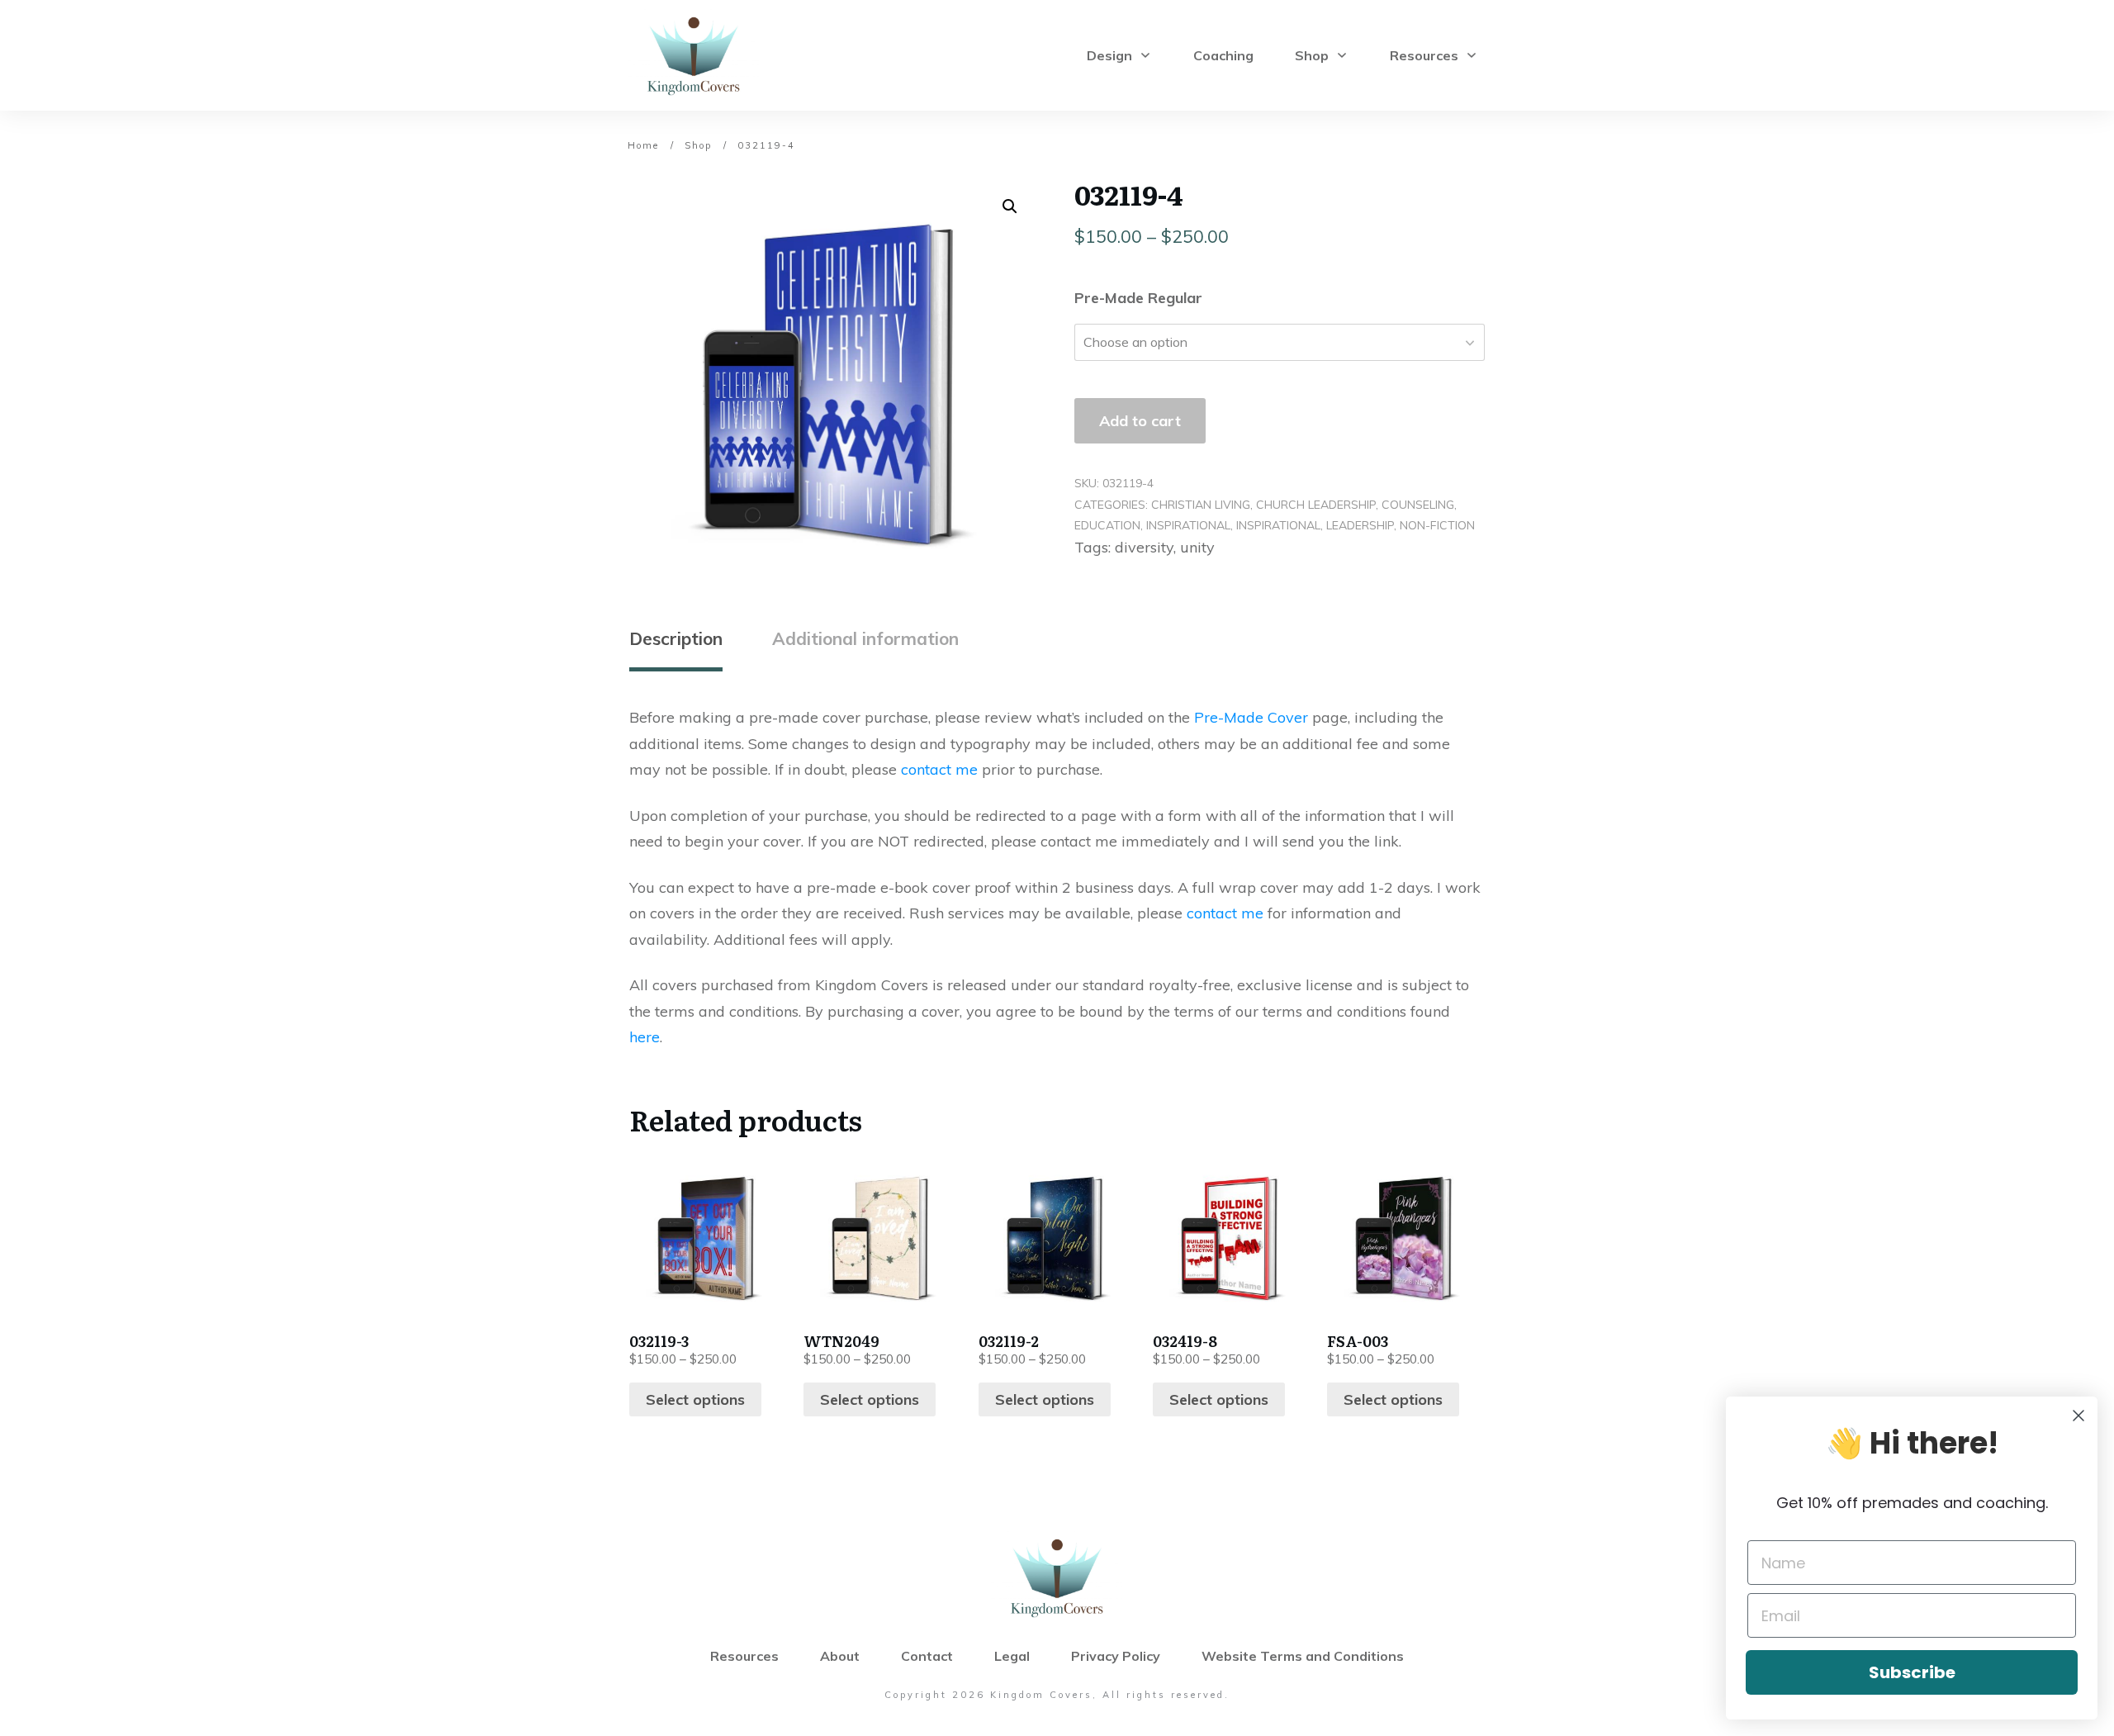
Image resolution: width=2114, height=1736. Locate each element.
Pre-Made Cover (1251, 717)
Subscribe (1912, 1672)
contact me (939, 769)
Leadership (1360, 525)
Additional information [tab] (865, 638)
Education (1107, 525)
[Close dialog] (2078, 1416)
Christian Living (1201, 505)
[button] (1010, 206)
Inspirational (1188, 525)
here (645, 1037)
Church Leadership (1316, 505)
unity (1197, 547)
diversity (1144, 547)
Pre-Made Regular (1138, 298)
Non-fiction (1437, 525)
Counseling (1418, 505)
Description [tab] (676, 638)
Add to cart (1140, 421)
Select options (695, 1399)
